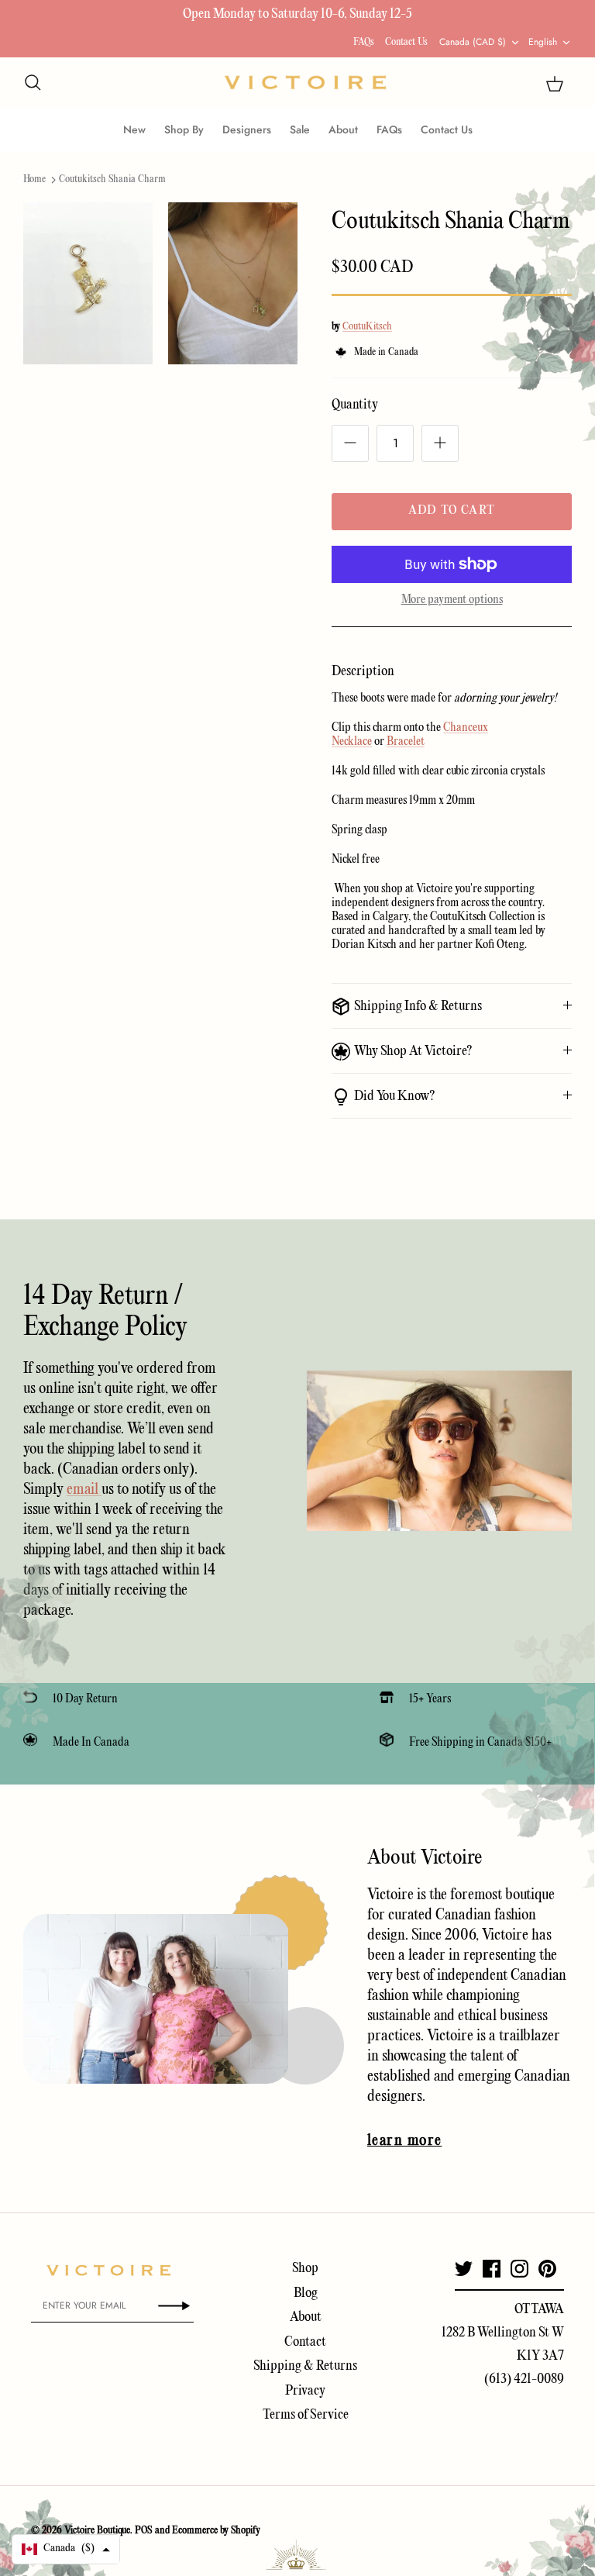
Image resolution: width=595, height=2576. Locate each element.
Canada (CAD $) (473, 42)
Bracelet (406, 742)
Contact (305, 2342)
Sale (300, 129)
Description (363, 672)
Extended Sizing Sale (194, 17)
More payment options (452, 600)
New (134, 129)
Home (34, 179)
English (543, 42)
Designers (247, 129)
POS (144, 2531)
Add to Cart (452, 511)
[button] (66, 2549)
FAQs (364, 42)
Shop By (184, 129)
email (84, 1490)
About (343, 129)
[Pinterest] (547, 2269)
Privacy (305, 2391)
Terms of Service (306, 2415)
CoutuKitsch (367, 327)
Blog (306, 2293)
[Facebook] (492, 2269)
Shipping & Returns (305, 2366)
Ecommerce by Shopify (216, 2531)
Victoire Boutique (97, 2531)
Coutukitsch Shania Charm (112, 179)
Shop (305, 2269)
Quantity (355, 405)
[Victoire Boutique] (305, 83)
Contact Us (406, 42)
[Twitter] (464, 2269)
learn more (404, 2141)
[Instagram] (519, 2269)
